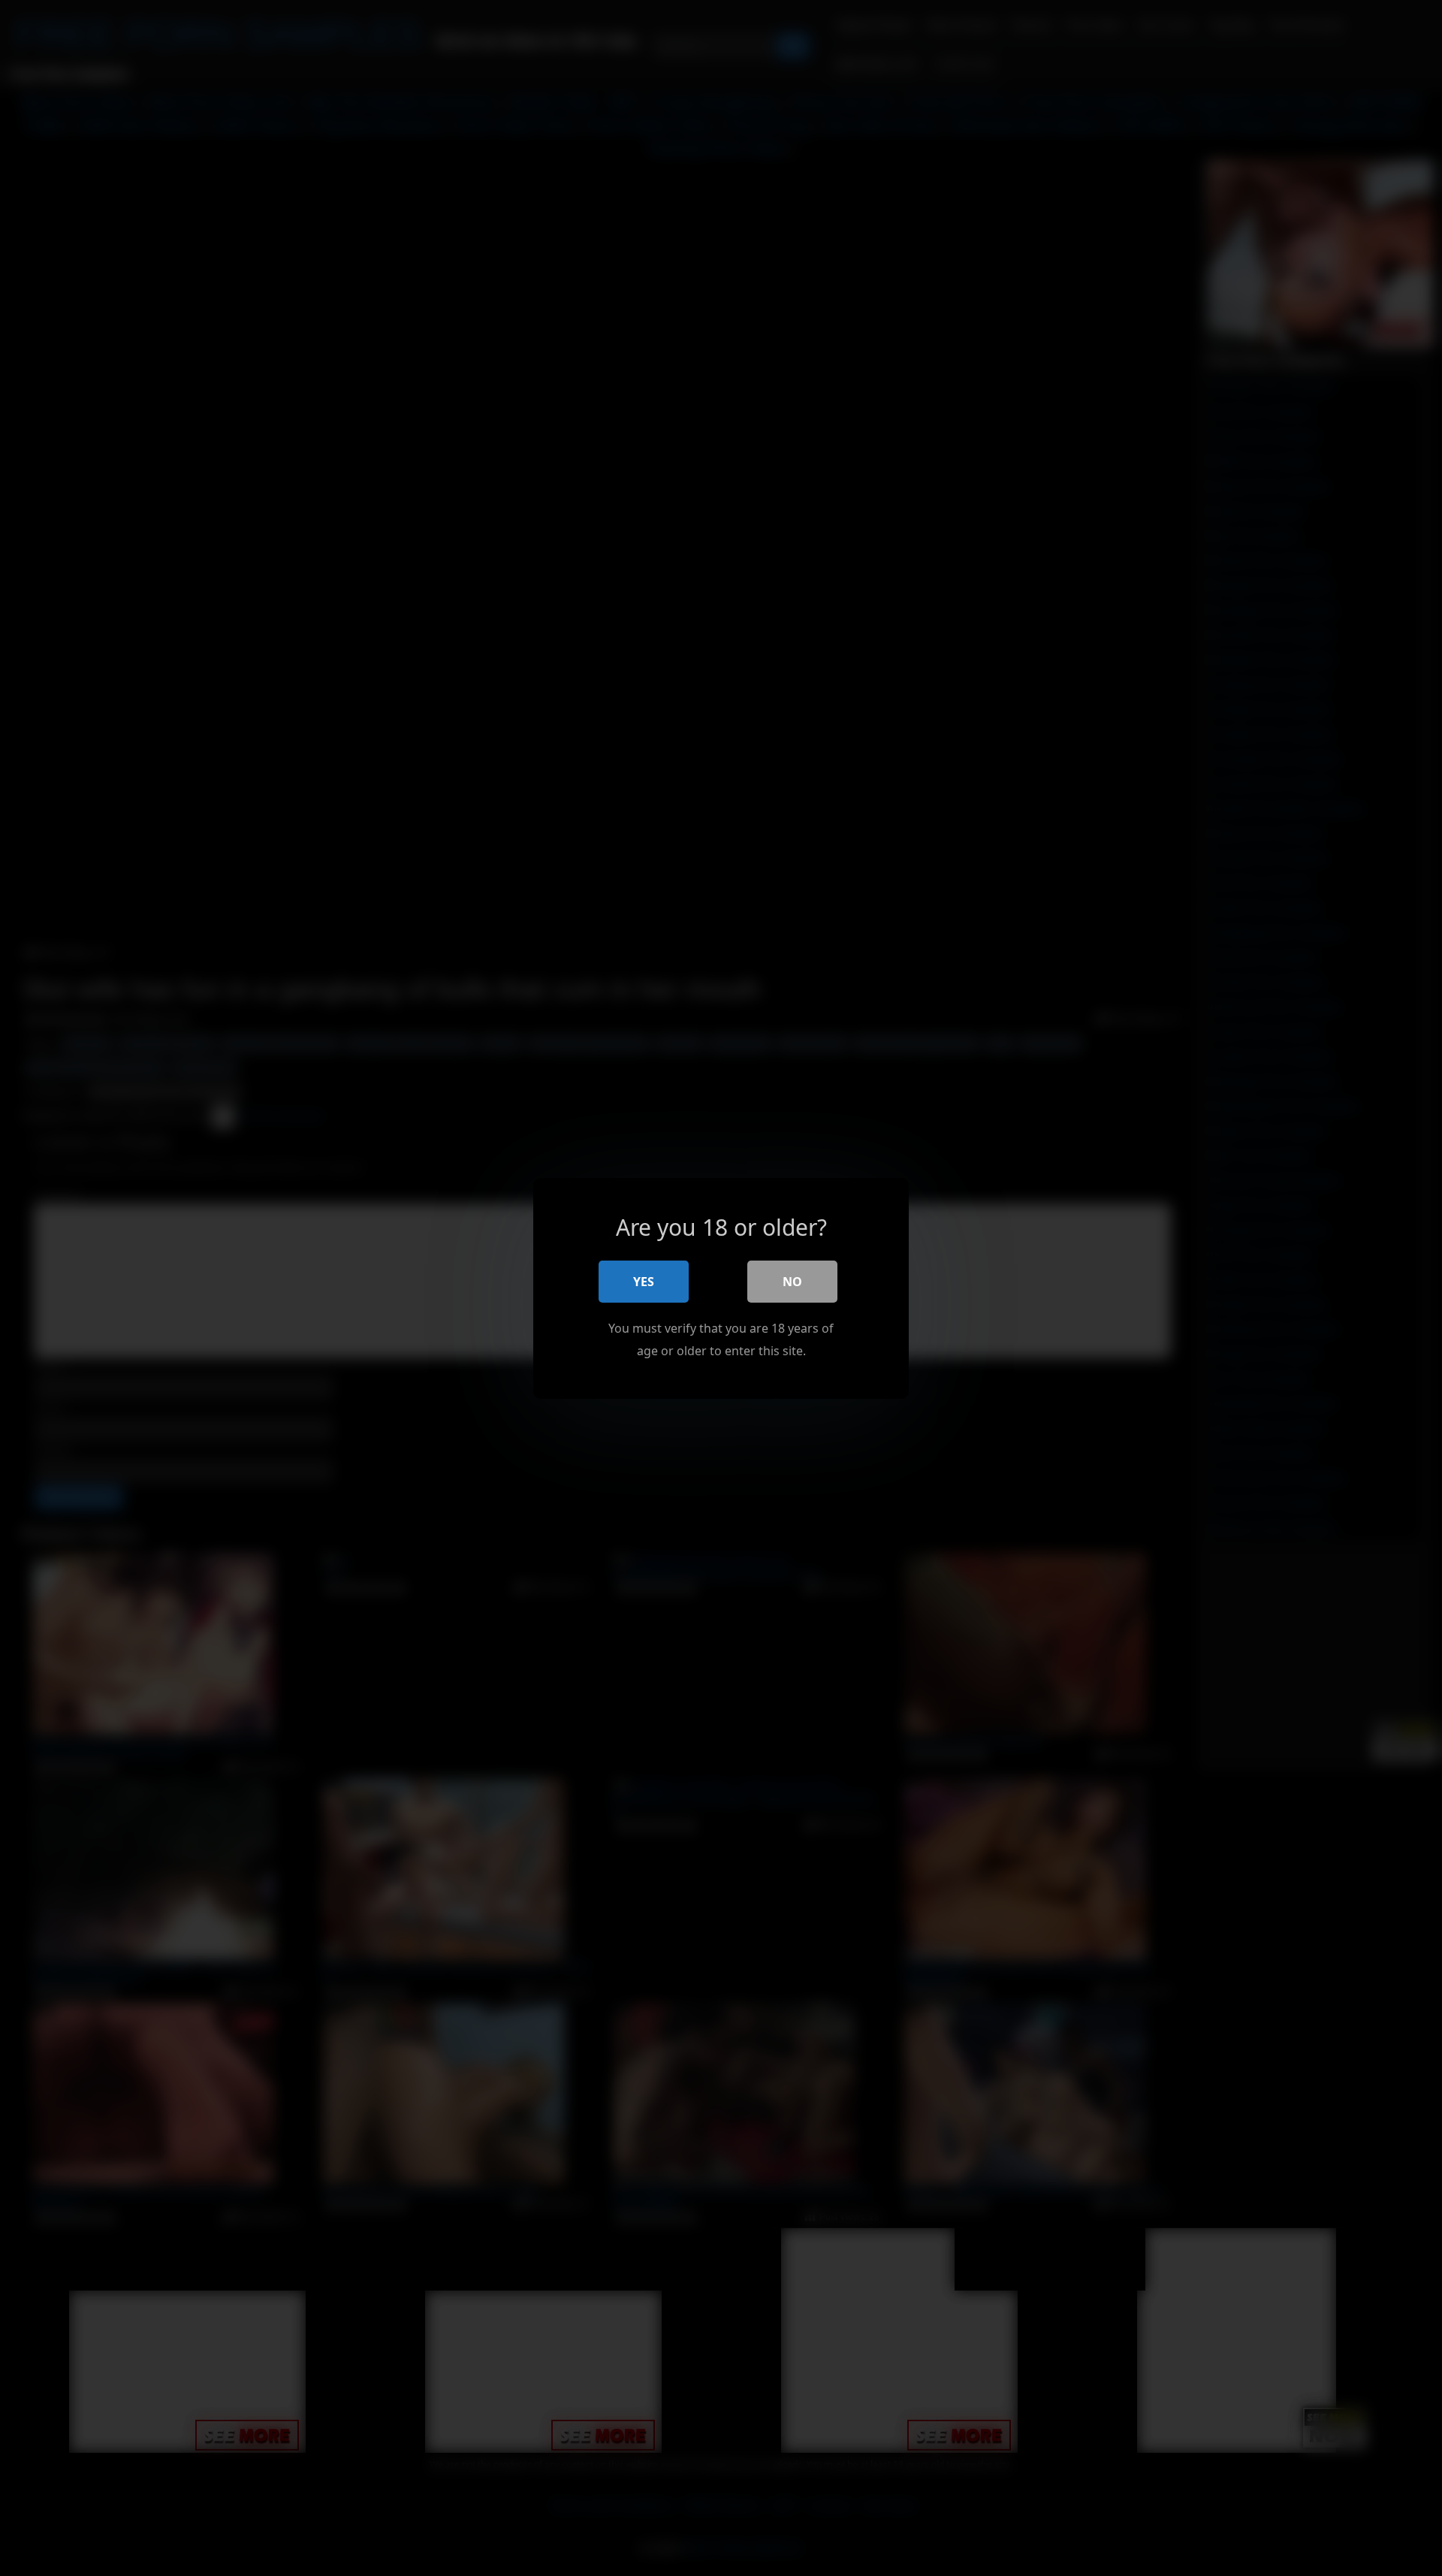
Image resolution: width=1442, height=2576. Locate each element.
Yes (644, 1281)
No (792, 1281)
